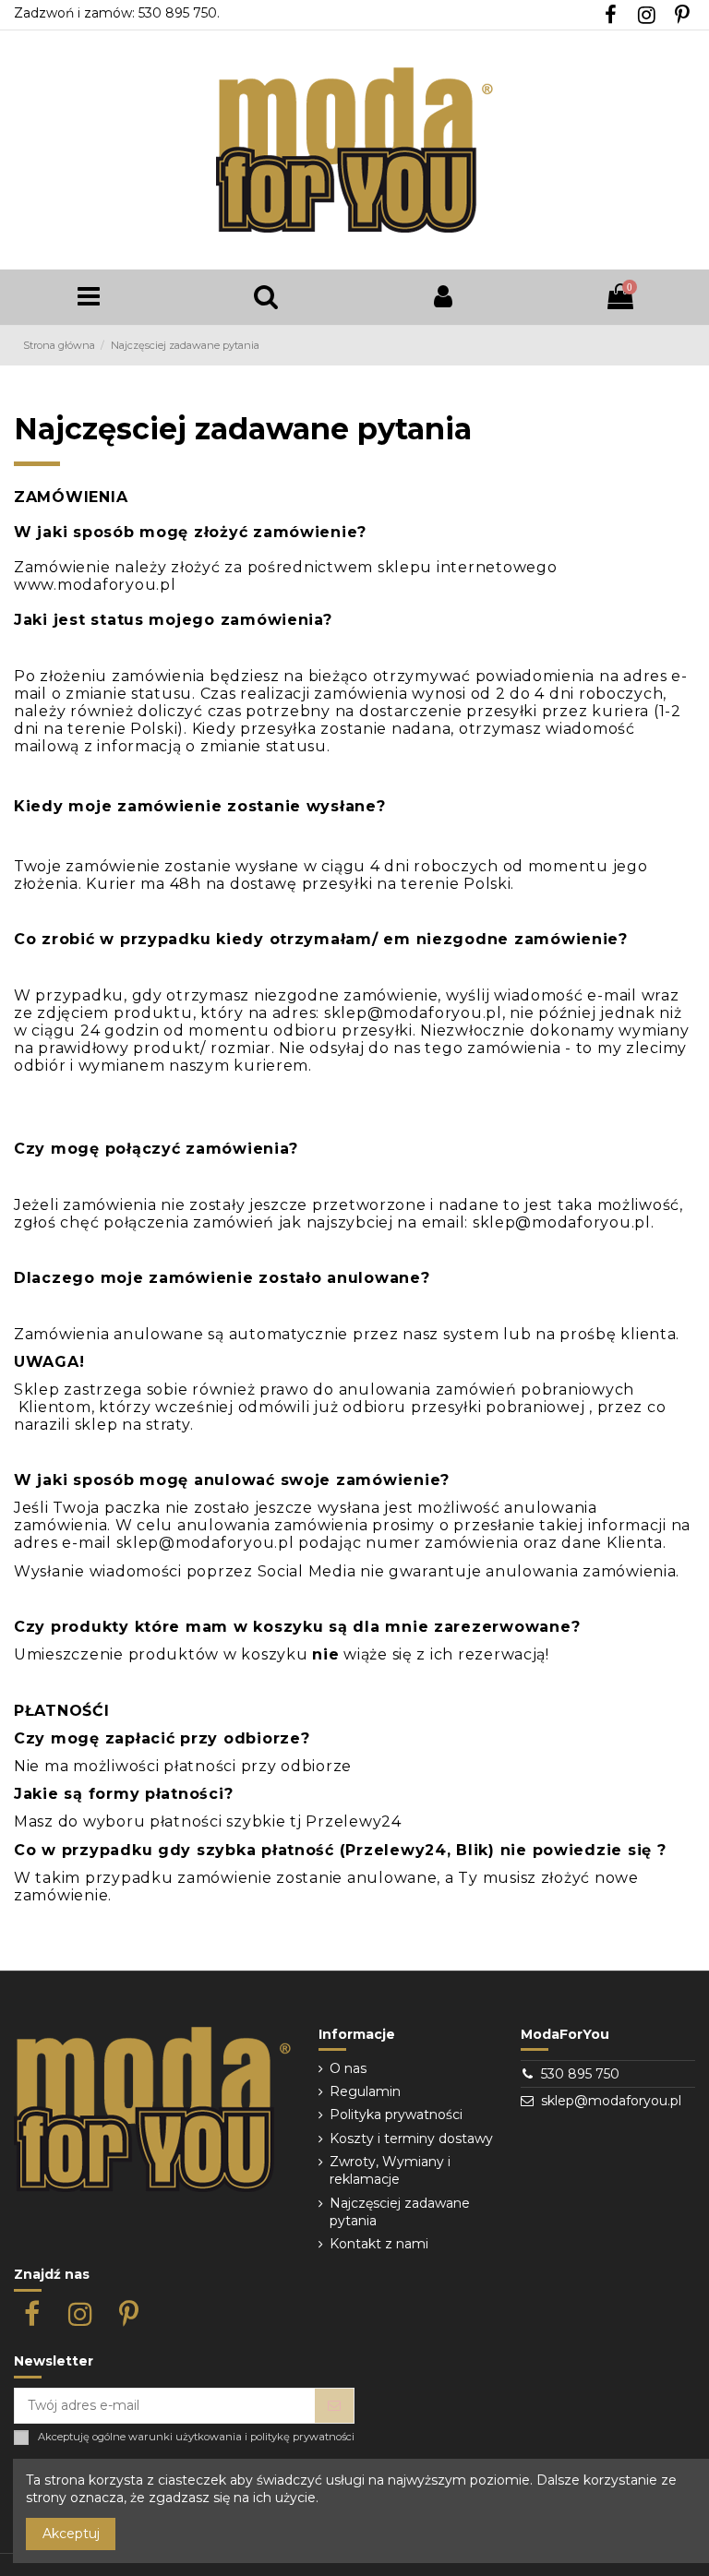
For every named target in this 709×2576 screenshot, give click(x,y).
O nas (348, 2068)
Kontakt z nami (379, 2244)
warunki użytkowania (185, 2437)
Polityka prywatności (396, 2115)
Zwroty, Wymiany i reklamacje (390, 2171)
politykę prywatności (302, 2437)
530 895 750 (580, 2074)
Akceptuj (71, 2534)
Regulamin (365, 2091)
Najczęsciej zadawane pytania (400, 2212)
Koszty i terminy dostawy (411, 2139)
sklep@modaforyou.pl (611, 2101)
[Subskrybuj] (334, 2406)
